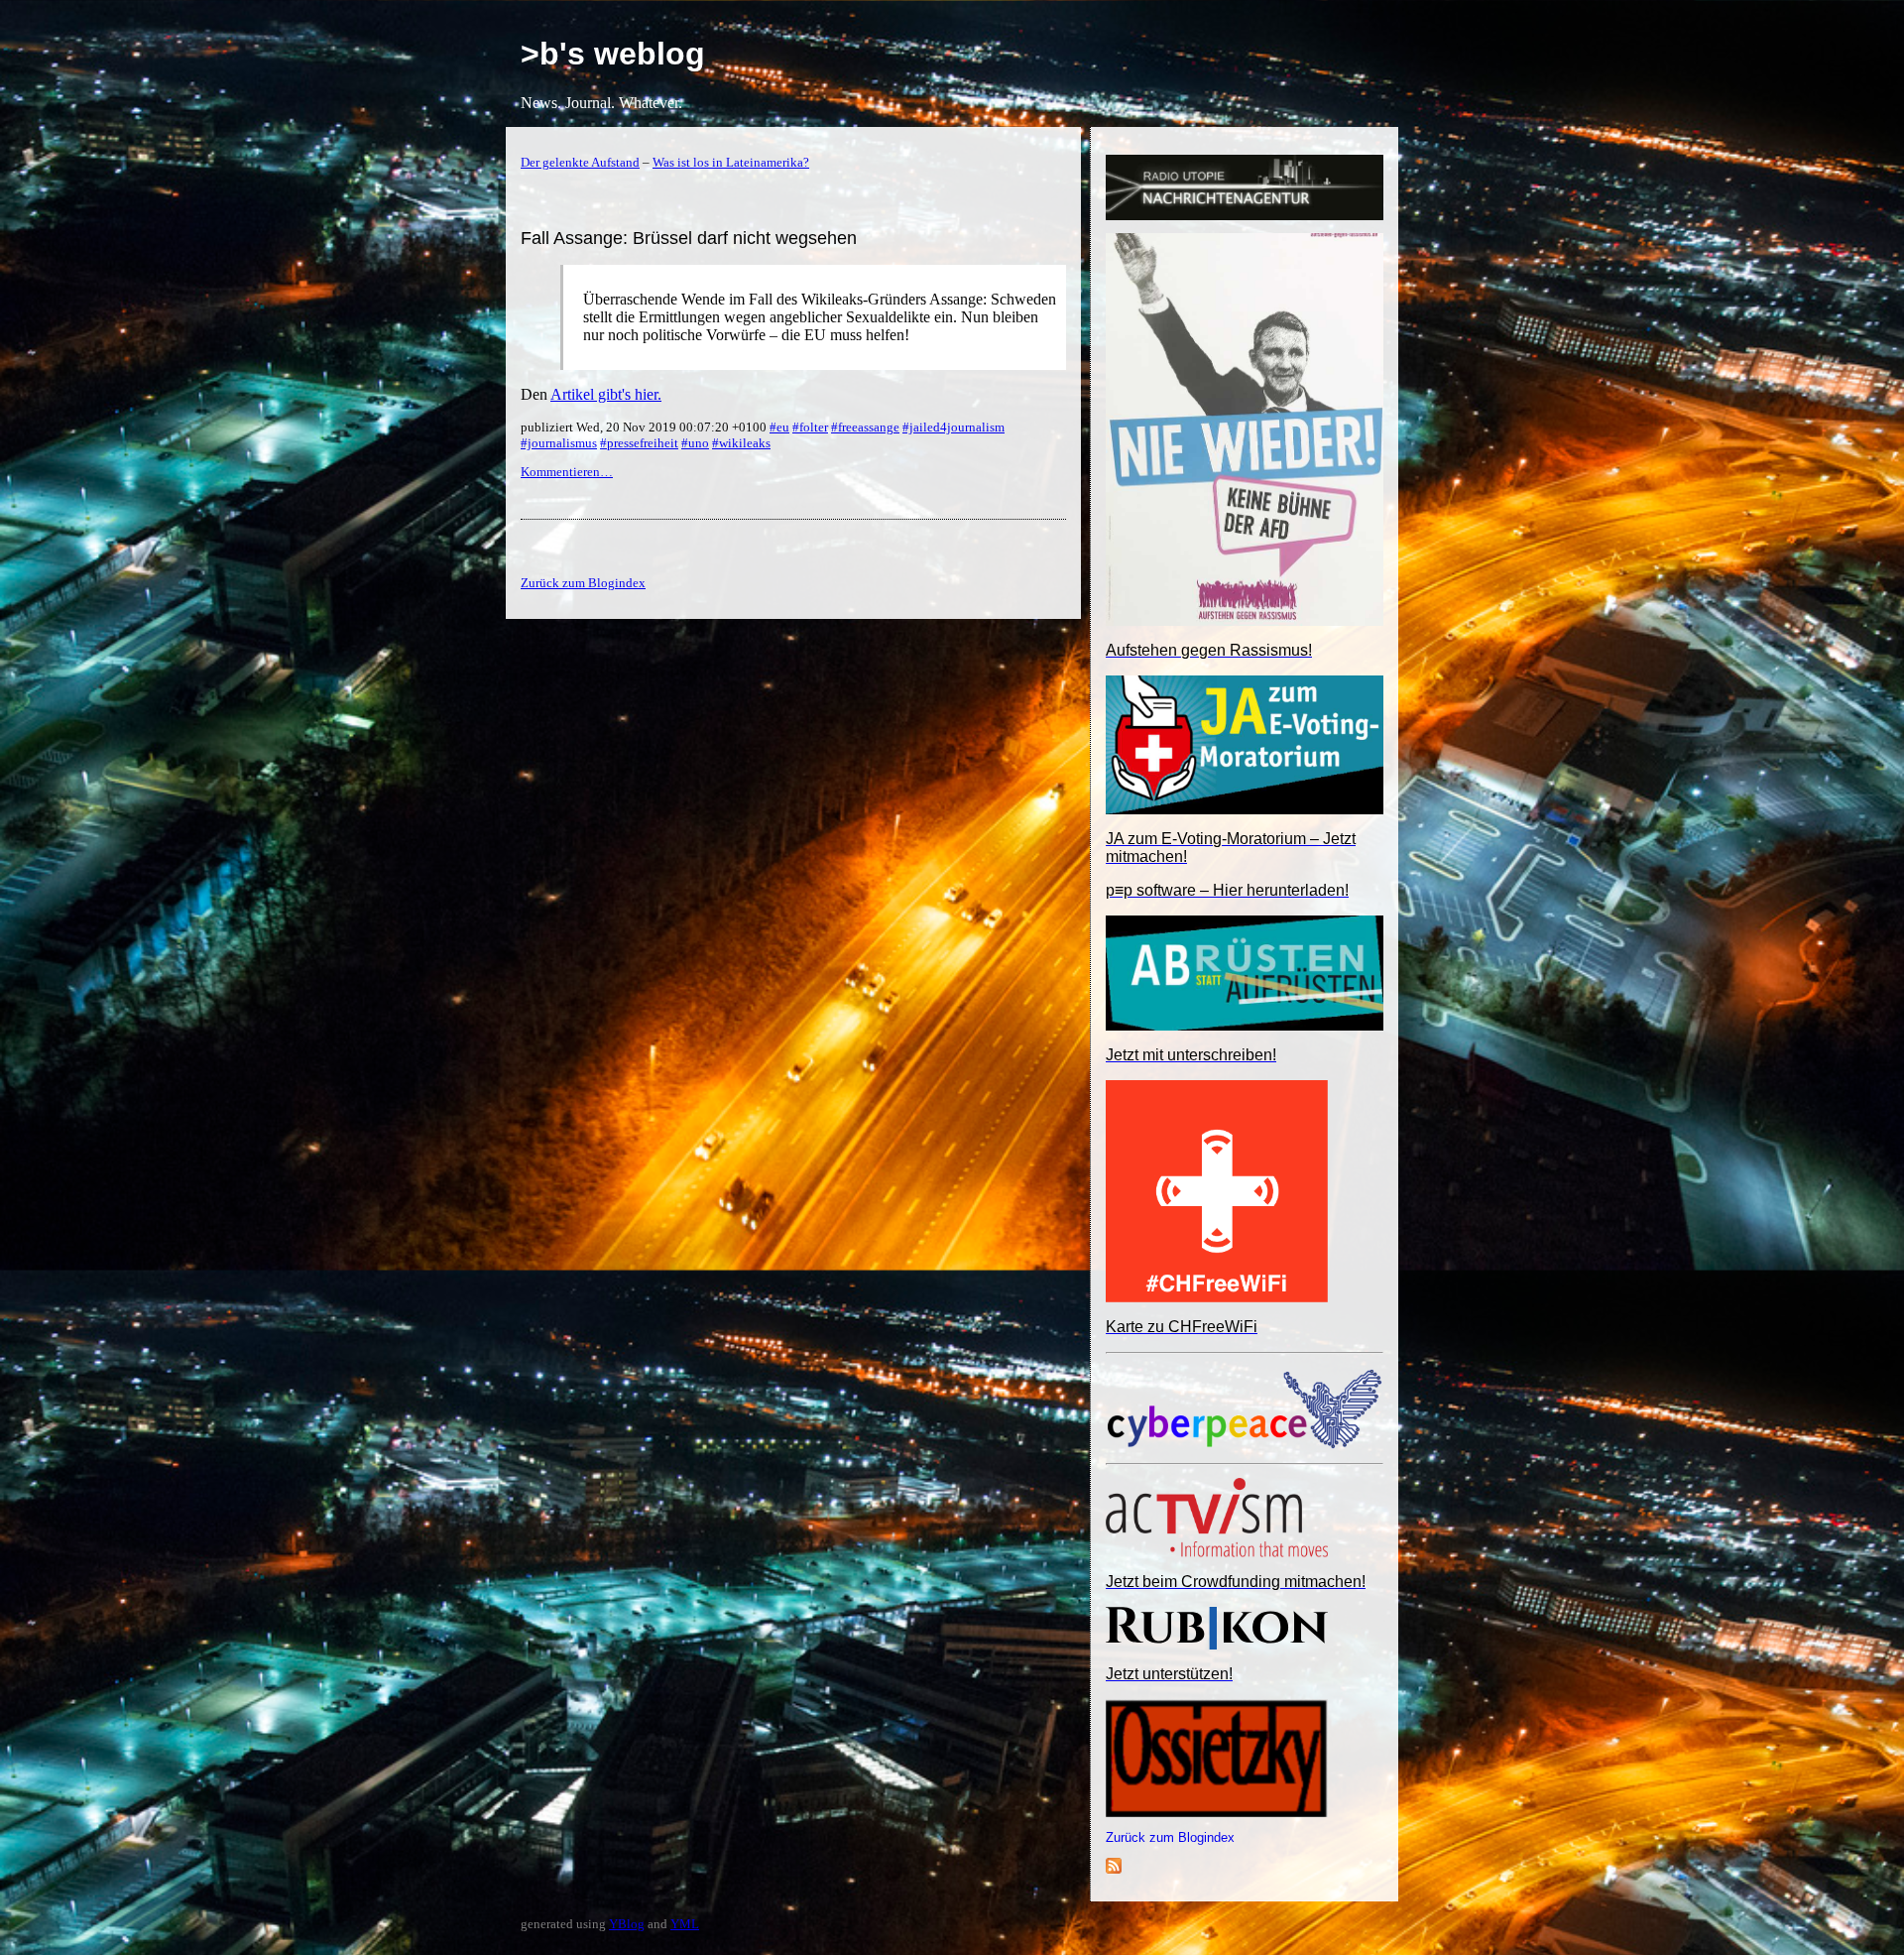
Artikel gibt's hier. (606, 394)
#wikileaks (741, 443)
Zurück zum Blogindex (1170, 1837)
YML (685, 1924)
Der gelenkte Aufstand (580, 162)
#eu (779, 427)
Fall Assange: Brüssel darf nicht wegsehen (689, 238)
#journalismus (559, 443)
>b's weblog (613, 54)
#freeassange (865, 427)
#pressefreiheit (639, 443)
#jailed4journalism (953, 427)
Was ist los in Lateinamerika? (731, 162)
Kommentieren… (567, 472)
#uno (695, 443)
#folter (810, 427)
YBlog (627, 1924)
